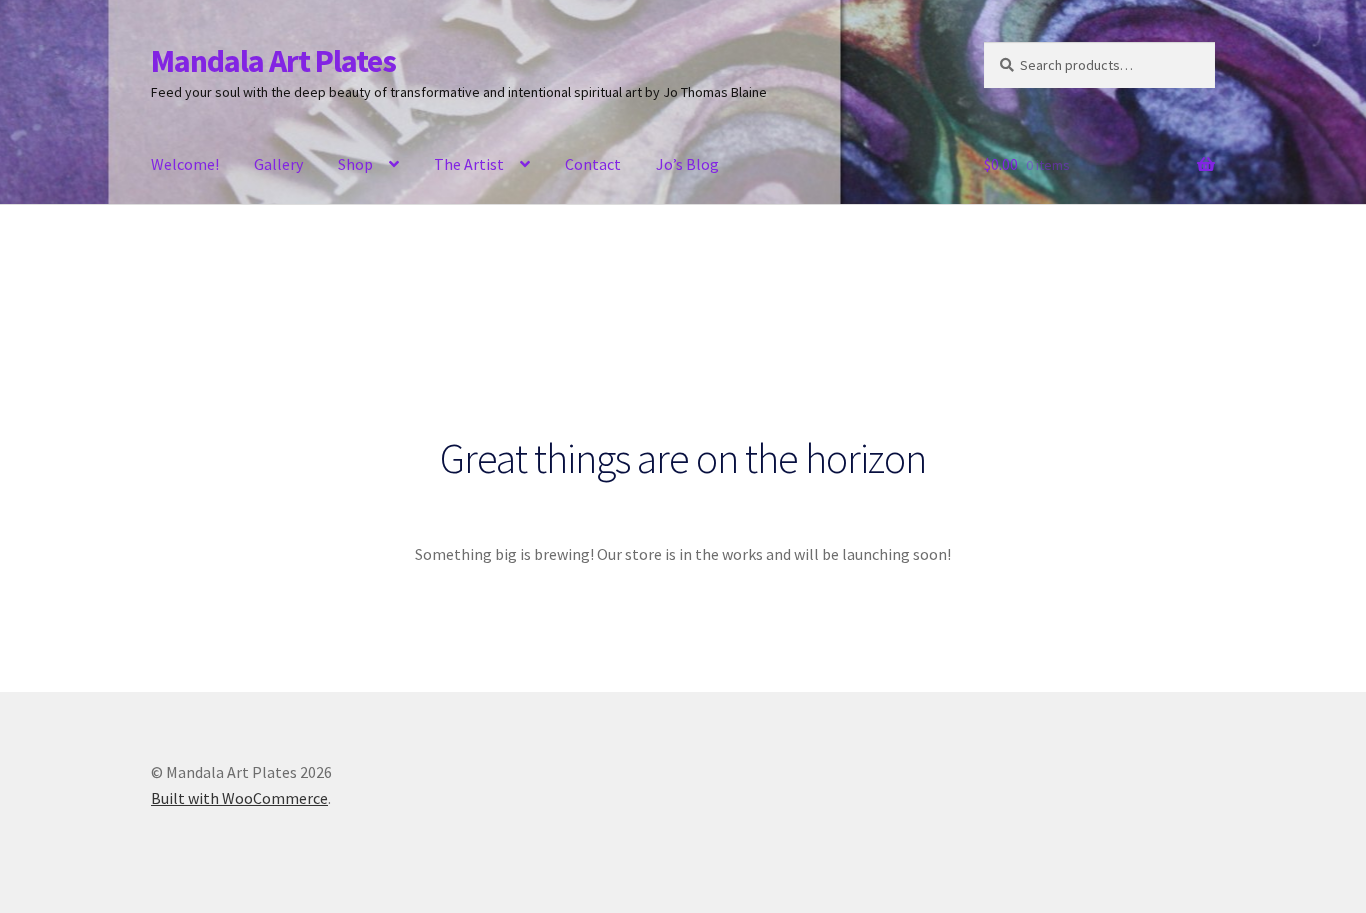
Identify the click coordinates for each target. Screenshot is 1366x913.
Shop (355, 164)
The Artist (469, 164)
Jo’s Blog (687, 164)
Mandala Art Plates (273, 61)
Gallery (278, 164)
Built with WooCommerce (239, 798)
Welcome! (185, 164)
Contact (593, 164)
